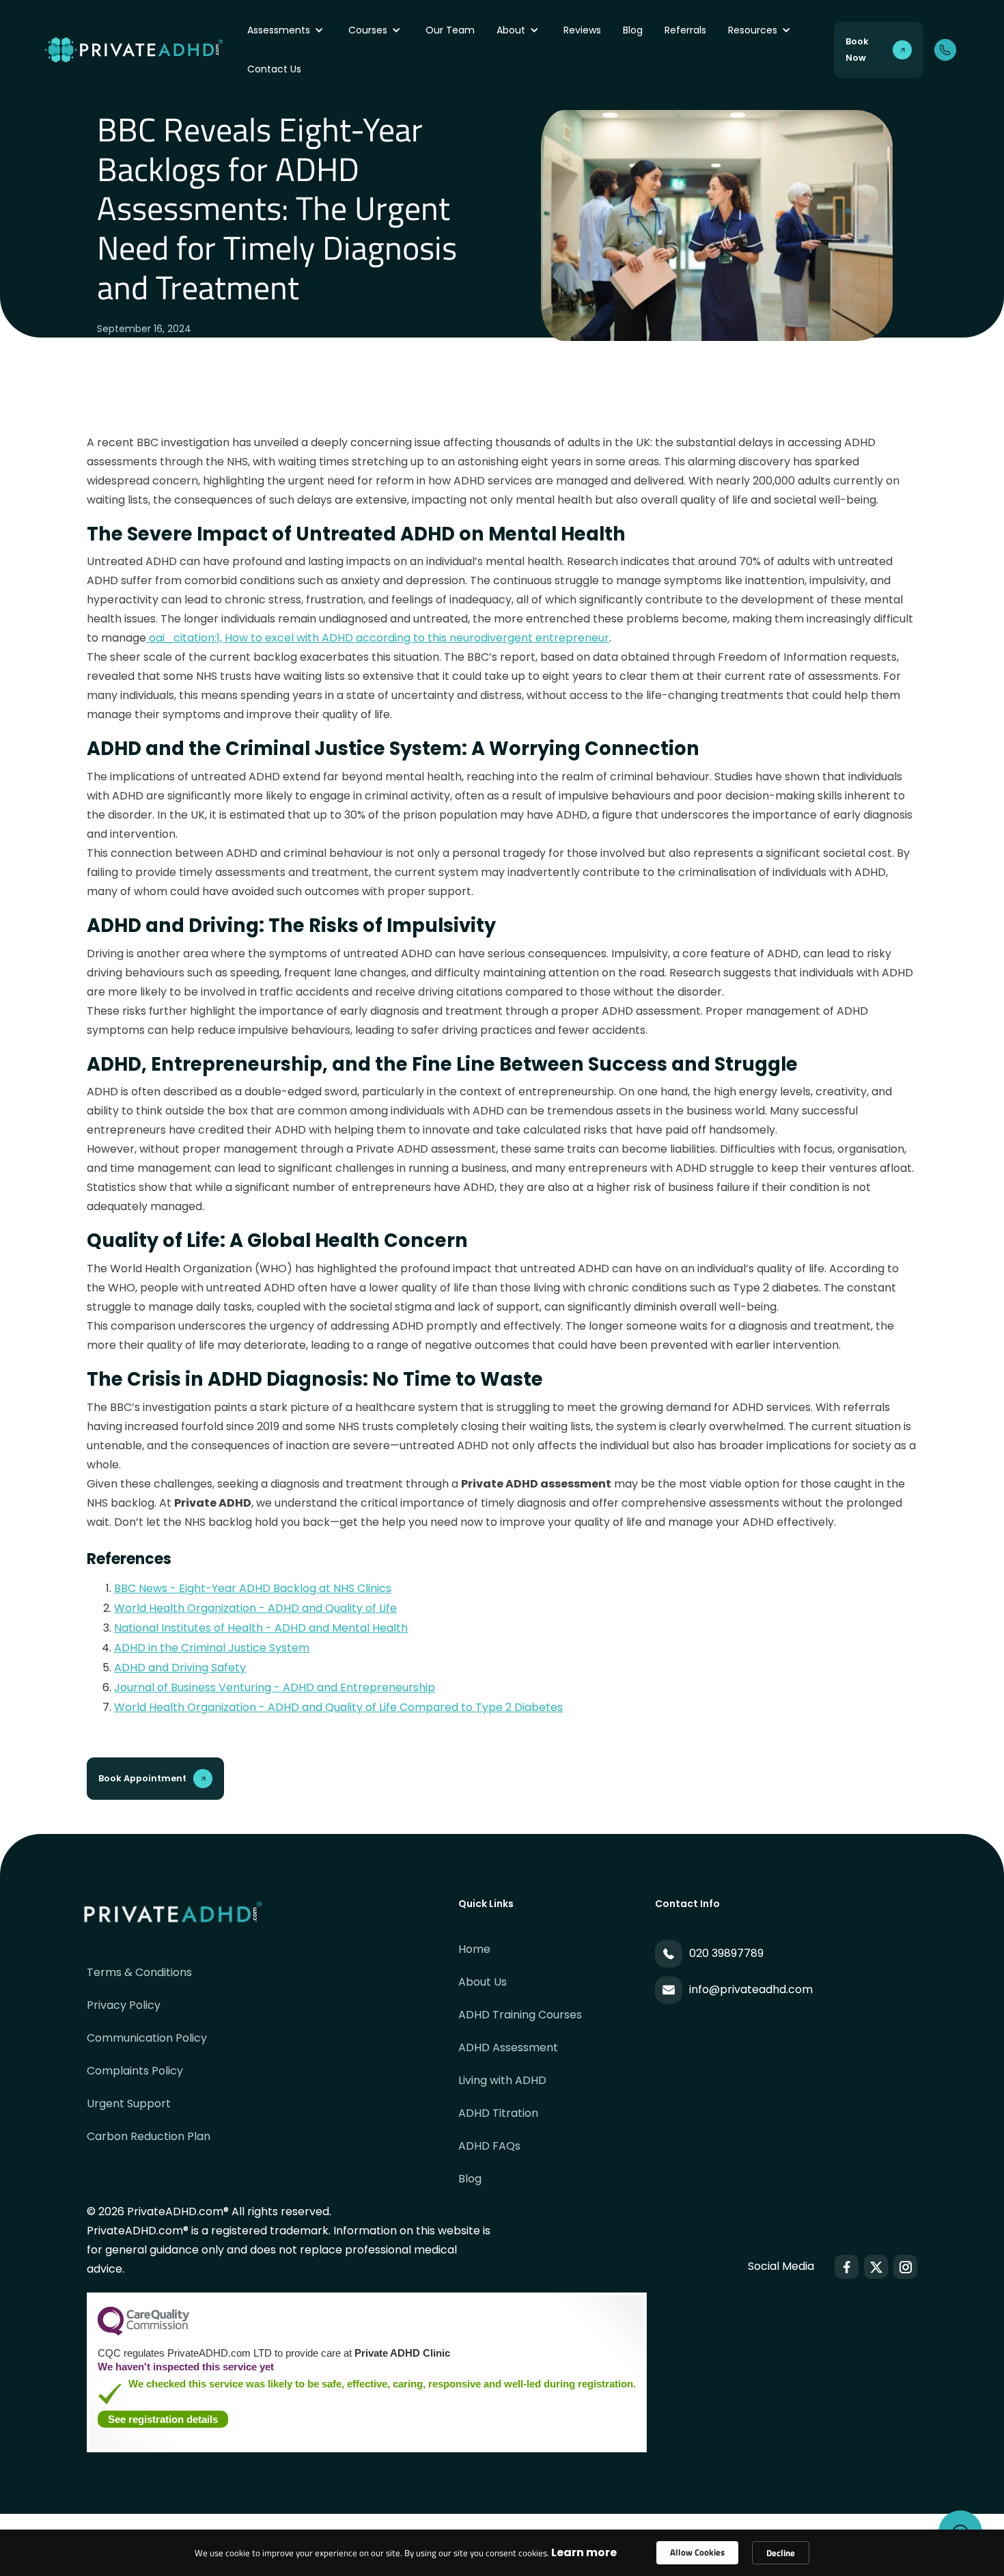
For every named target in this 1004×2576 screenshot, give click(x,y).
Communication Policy (147, 2038)
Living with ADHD (502, 2080)
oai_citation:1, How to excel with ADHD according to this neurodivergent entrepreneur (378, 638)
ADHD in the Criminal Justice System (212, 1648)
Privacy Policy (124, 2005)
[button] (287, 30)
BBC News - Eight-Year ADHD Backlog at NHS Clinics (253, 1588)
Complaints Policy (135, 2071)
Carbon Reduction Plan (149, 2136)
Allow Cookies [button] (697, 2552)
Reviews (582, 30)
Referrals (685, 30)
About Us (483, 1982)
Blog (633, 30)
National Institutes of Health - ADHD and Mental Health (261, 1628)
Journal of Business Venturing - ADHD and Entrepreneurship (275, 1687)
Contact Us (274, 69)
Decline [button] (781, 2553)
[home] (142, 50)
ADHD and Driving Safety (180, 1668)
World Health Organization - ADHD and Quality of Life (255, 1608)
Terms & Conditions (139, 1972)
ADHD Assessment (508, 2047)
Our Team (450, 30)
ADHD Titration (498, 2113)
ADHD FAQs (489, 2146)
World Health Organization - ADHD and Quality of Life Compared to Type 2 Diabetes (338, 1707)
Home (474, 1949)
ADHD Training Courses (520, 2015)
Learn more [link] (584, 2552)
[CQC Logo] (143, 2332)
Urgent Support (129, 2104)
